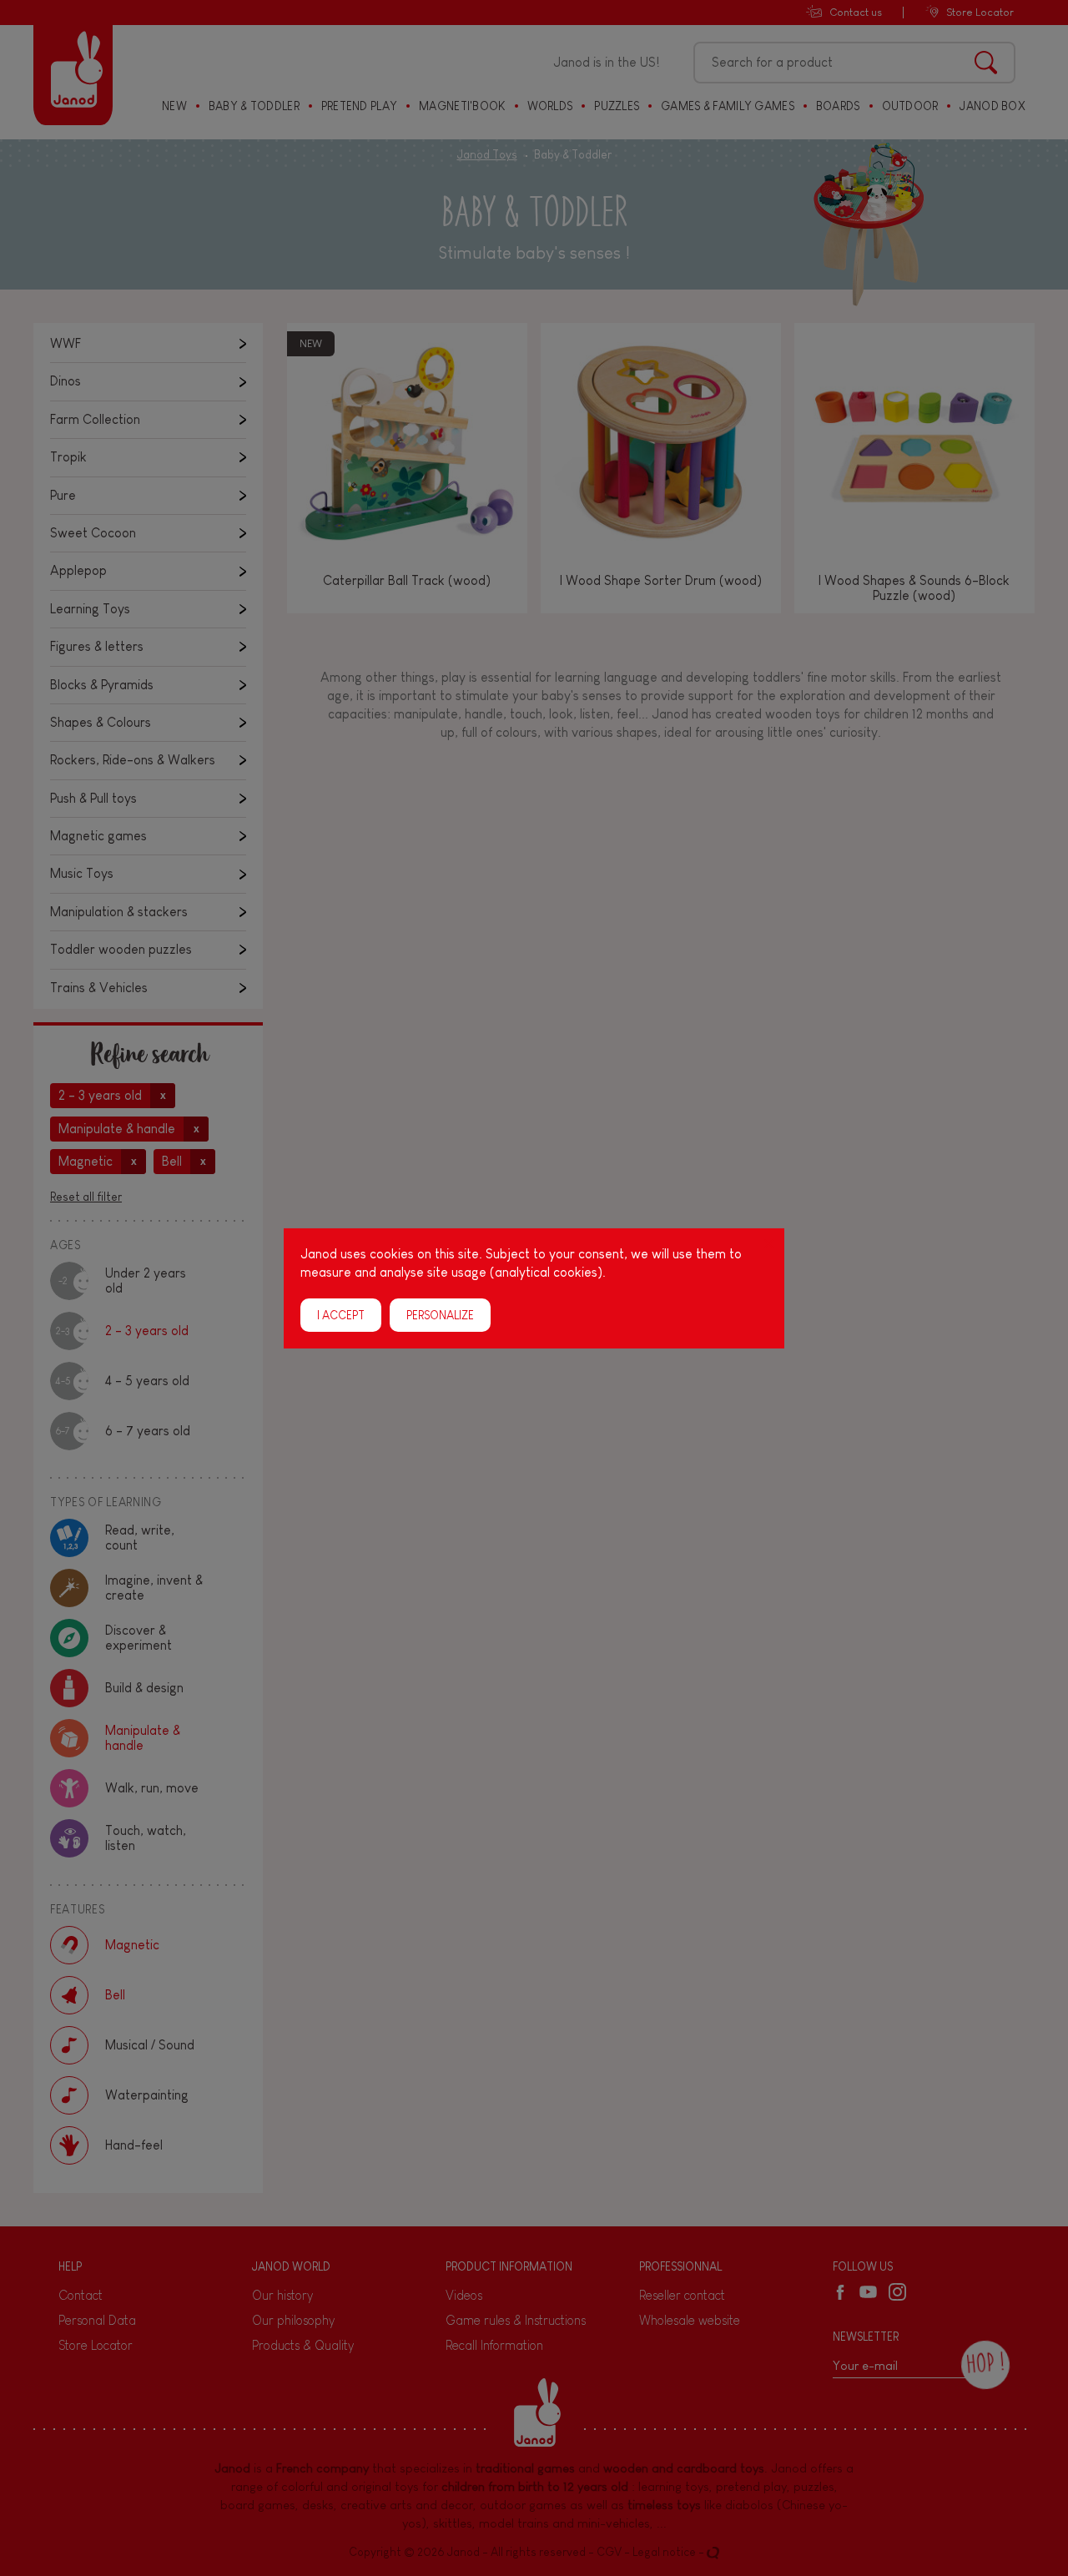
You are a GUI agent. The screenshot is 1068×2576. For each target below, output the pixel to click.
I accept (341, 1314)
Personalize (440, 1314)
